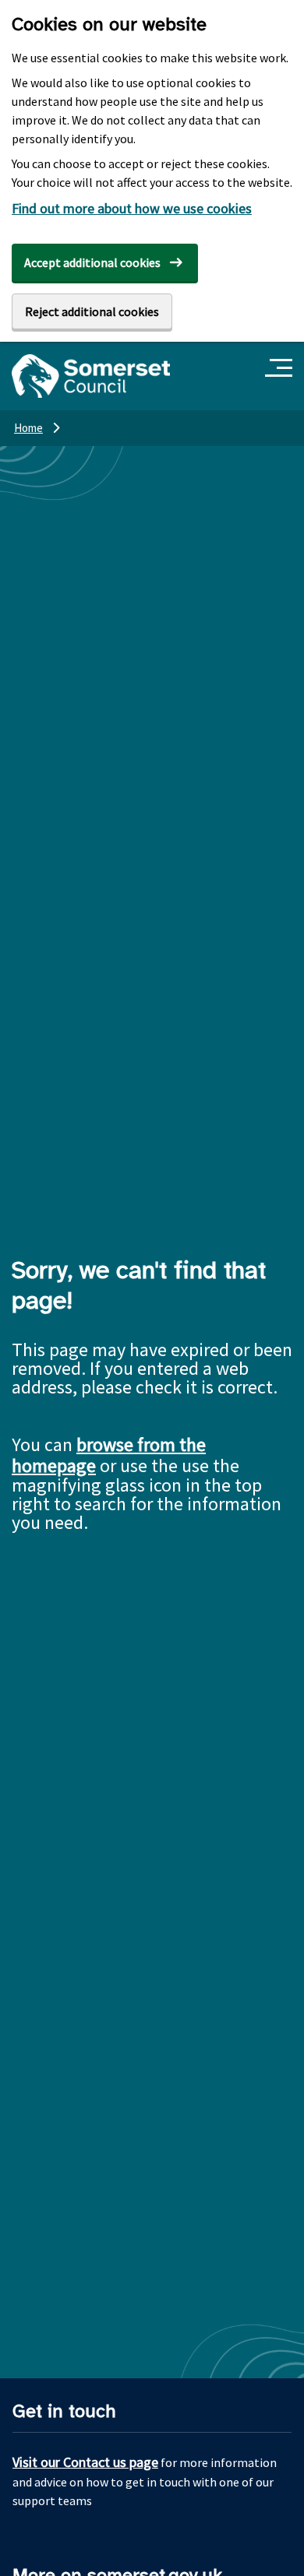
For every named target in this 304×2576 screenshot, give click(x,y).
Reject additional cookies (92, 311)
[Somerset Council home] (91, 376)
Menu (281, 369)
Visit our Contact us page (85, 2462)
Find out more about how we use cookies (132, 208)
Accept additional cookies (92, 262)
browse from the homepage (109, 1455)
